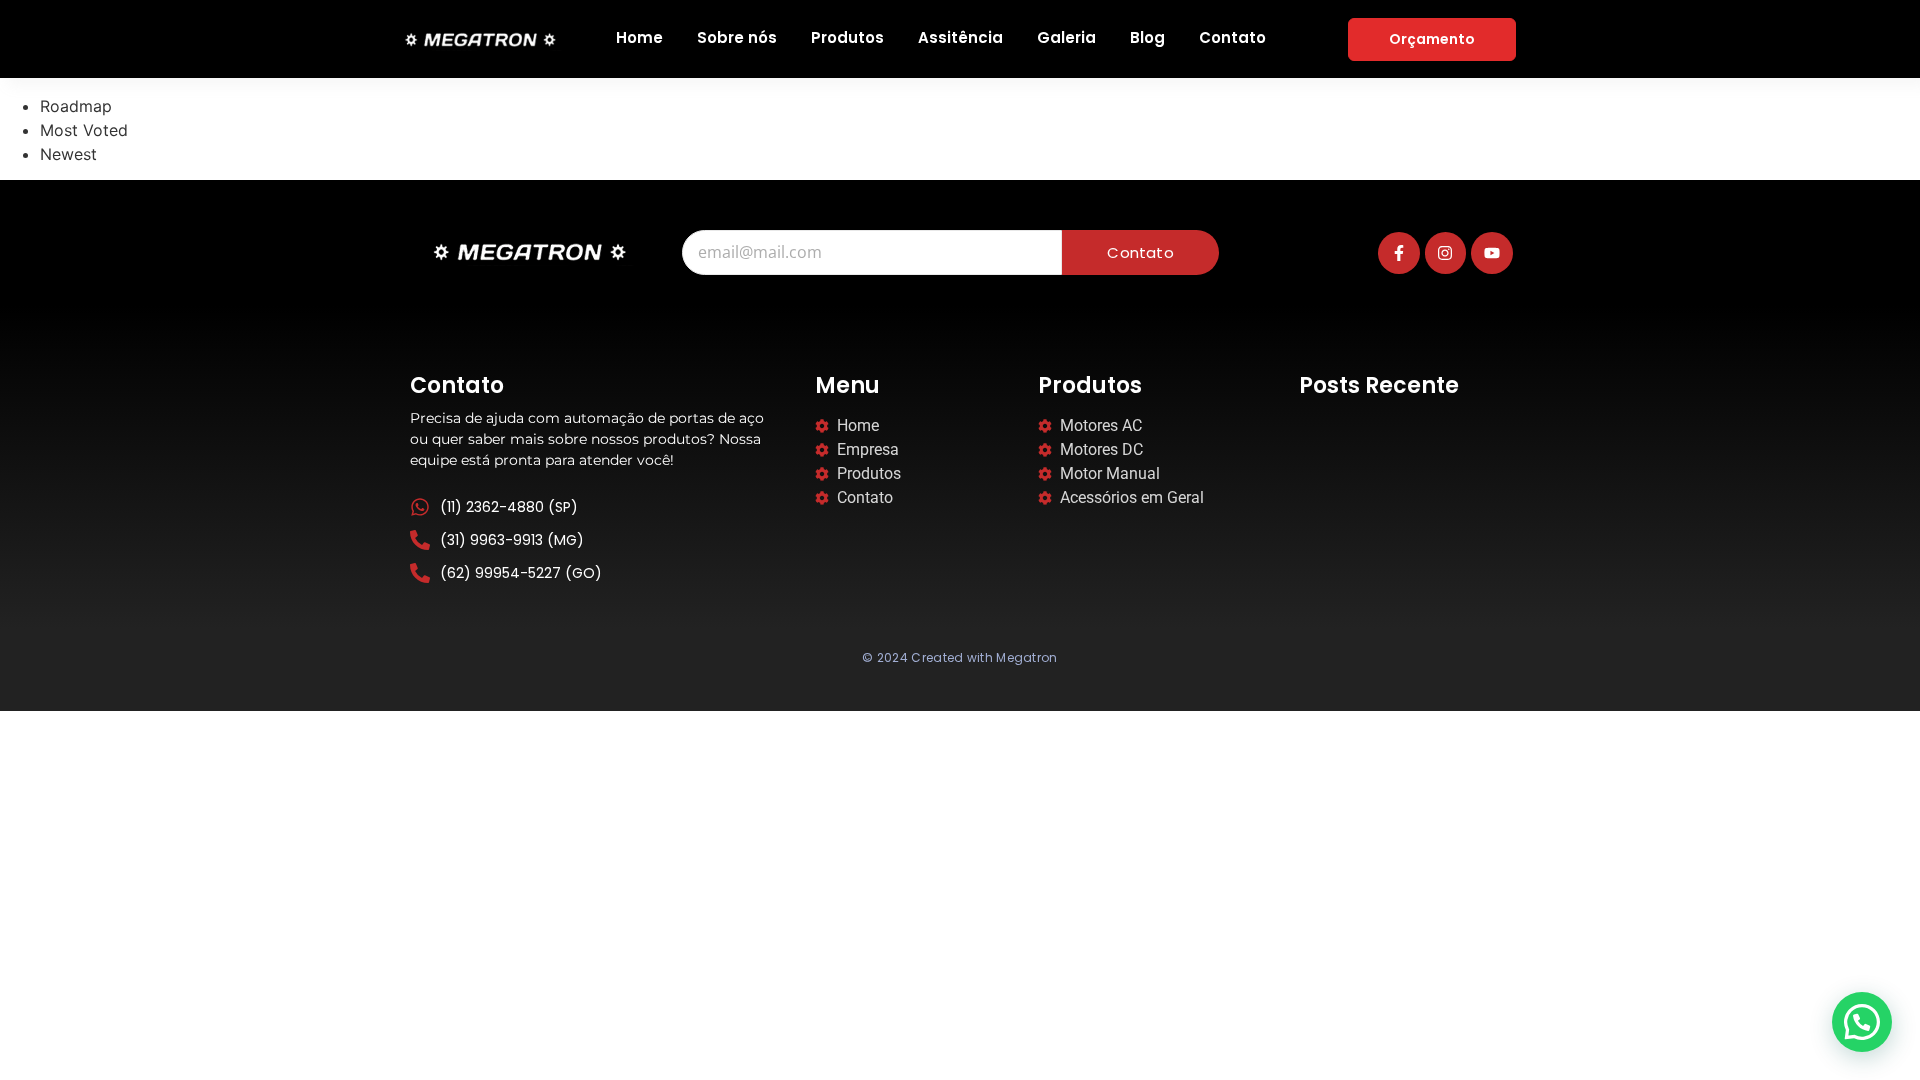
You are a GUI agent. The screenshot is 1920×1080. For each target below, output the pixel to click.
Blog (1147, 37)
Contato (1232, 37)
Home (639, 37)
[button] (1862, 1022)
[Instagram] (1446, 253)
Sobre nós (737, 37)
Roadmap (76, 106)
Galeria (1066, 37)
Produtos (847, 37)
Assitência (960, 37)
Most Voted (84, 130)
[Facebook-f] (1399, 253)
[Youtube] (1492, 253)
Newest (68, 154)
